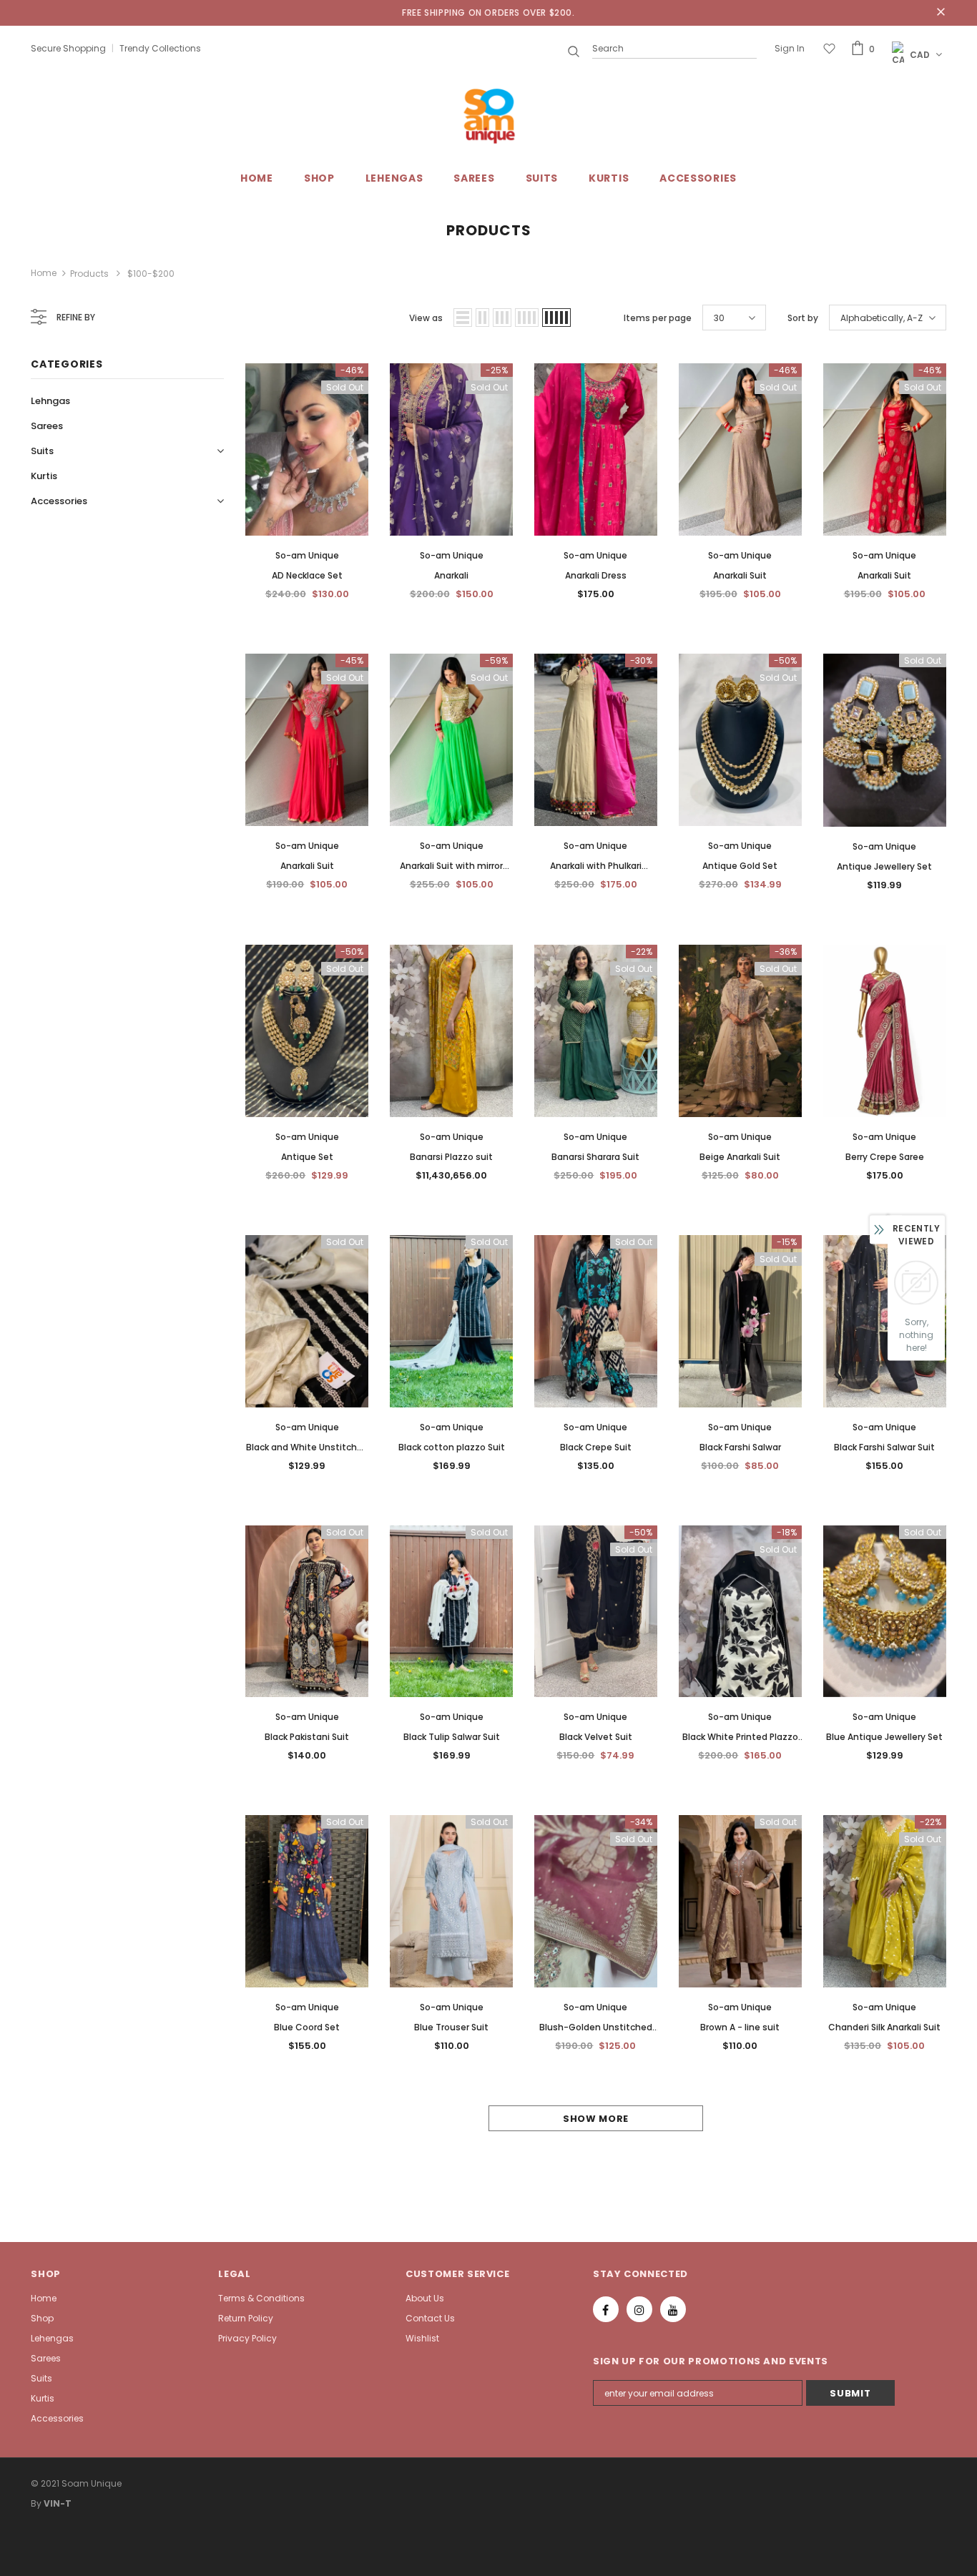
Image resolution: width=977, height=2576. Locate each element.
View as (426, 318)
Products (89, 274)
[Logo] (488, 116)
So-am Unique (307, 555)
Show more (596, 2119)
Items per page (658, 318)
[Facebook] (606, 2309)
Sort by (803, 318)
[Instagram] (639, 2309)
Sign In (790, 48)
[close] (941, 13)
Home (44, 273)
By (36, 2503)
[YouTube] (673, 2309)
